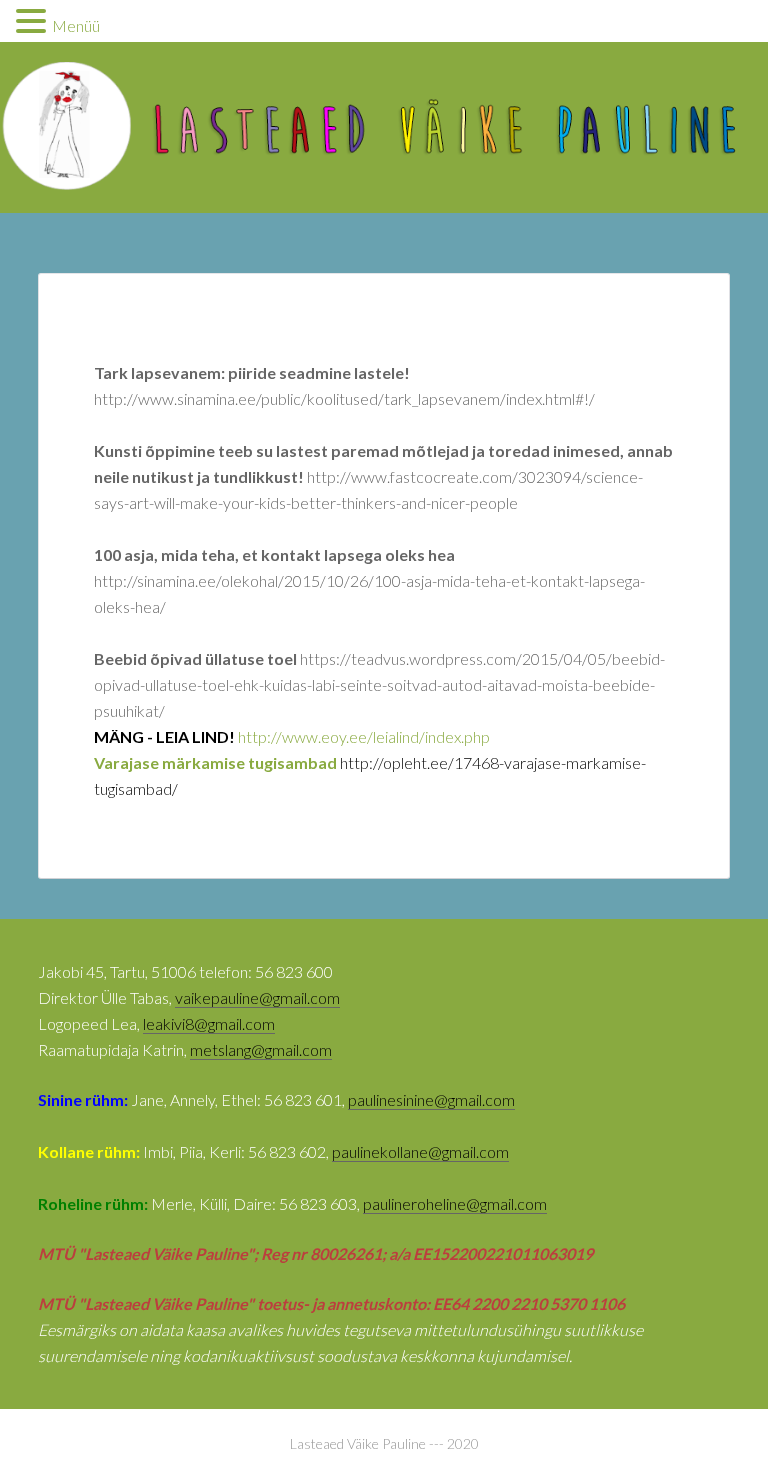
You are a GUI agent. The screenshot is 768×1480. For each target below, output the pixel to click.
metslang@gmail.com (261, 1049)
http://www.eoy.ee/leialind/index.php (364, 736)
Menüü (76, 25)
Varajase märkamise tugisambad (217, 762)
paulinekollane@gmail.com (420, 1151)
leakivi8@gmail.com (209, 1023)
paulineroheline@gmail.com (455, 1203)
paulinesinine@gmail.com (431, 1099)
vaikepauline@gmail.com (257, 997)
